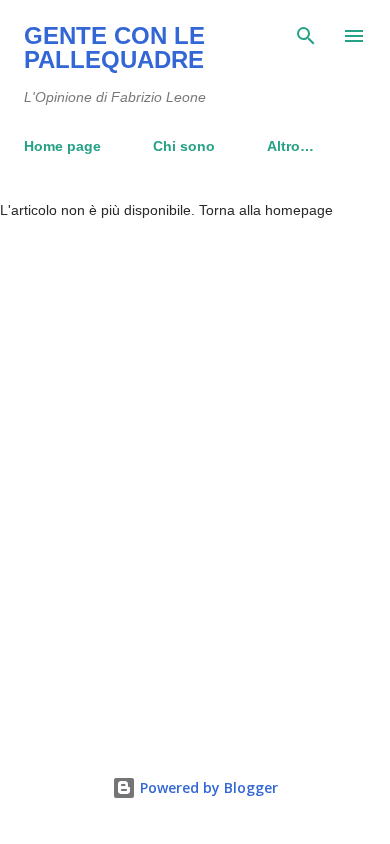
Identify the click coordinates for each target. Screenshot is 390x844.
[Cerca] (306, 36)
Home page (62, 146)
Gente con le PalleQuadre (114, 47)
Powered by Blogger (207, 787)
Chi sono (184, 146)
